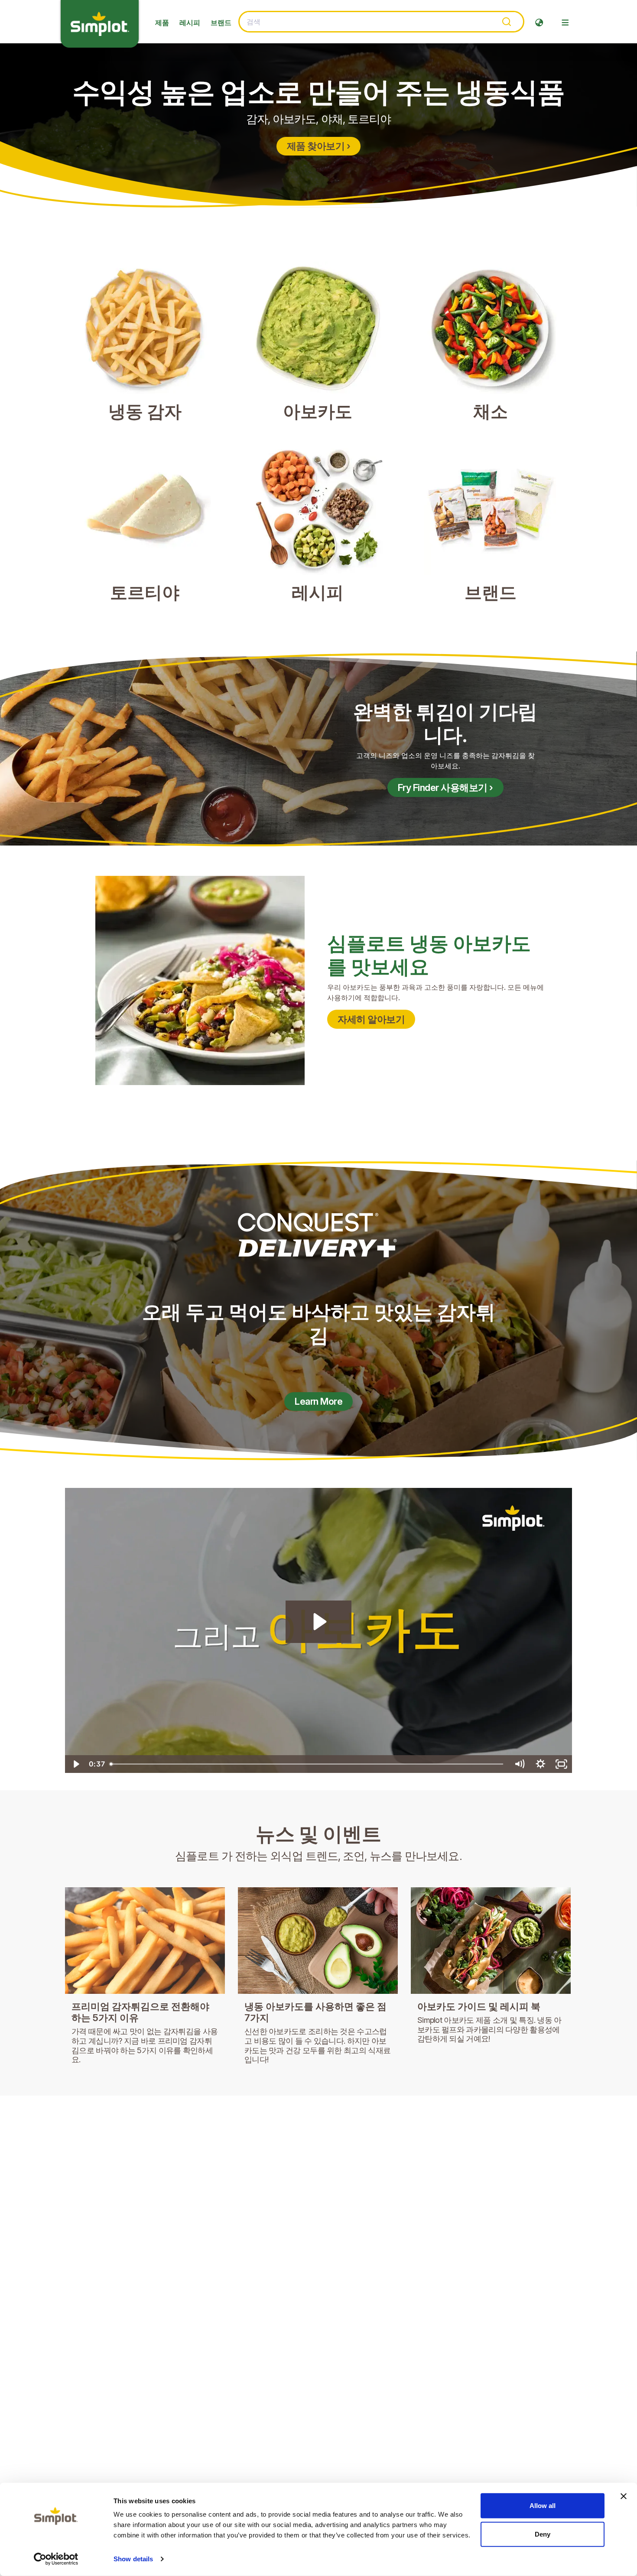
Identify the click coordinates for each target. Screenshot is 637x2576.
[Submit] (506, 22)
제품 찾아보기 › (319, 146)
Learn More (318, 1401)
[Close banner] (624, 2496)
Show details (133, 2559)
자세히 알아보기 (371, 1019)
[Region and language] (539, 23)
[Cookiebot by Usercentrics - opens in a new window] (56, 2559)
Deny (543, 2534)
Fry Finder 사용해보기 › (445, 787)
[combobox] (381, 22)
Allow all (543, 2506)
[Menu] (565, 23)
